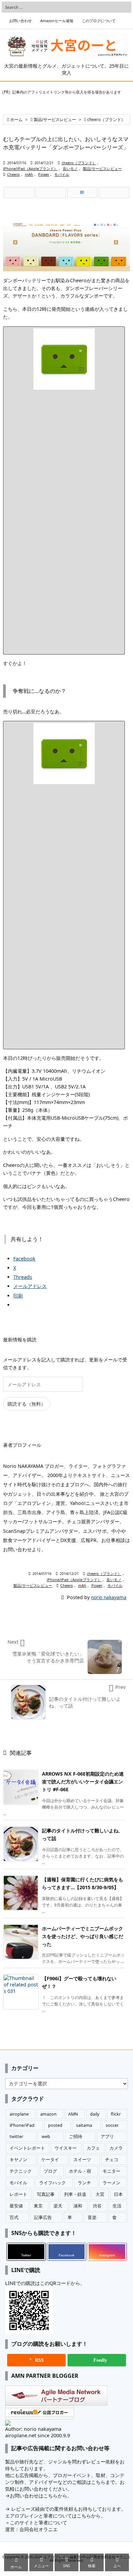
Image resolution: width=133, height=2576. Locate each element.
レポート (18, 2194)
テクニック (21, 2171)
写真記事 (46, 2194)
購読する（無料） (27, 1404)
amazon (48, 2114)
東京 (38, 2206)
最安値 (16, 2206)
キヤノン (18, 2160)
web (46, 2137)
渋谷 (97, 2206)
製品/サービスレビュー (55, 120)
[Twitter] (19, 193)
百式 (14, 2217)
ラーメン (112, 2183)
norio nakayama (109, 1597)
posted (55, 2125)
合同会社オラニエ (39, 2529)
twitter (16, 2137)
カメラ (116, 2148)
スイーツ (82, 2160)
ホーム (16, 120)
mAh (29, 174)
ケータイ (50, 2160)
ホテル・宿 (80, 2171)
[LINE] (114, 193)
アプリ (107, 2137)
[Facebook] (51, 193)
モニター (112, 2171)
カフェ (93, 2148)
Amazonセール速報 (57, 21)
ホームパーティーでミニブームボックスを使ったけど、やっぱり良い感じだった (83, 1936)
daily (95, 2114)
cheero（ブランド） (106, 120)
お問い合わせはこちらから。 (41, 2496)
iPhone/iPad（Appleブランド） (30, 169)
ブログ (50, 2171)
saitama (84, 2125)
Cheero (13, 174)
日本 (118, 2194)
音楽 (92, 2217)
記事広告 (43, 2217)
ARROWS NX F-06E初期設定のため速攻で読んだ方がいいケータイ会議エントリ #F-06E (83, 1782)
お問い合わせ (20, 21)
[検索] (124, 7)
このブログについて (99, 21)
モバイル (62, 174)
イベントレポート (27, 2148)
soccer (112, 2125)
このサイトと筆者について (39, 2522)
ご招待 (76, 2137)
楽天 (58, 2206)
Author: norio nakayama (33, 2429)
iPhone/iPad (22, 2125)
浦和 (78, 2206)
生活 (117, 2206)
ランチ (84, 2183)
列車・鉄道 (75, 2194)
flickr (116, 2114)
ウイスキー (66, 2148)
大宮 (100, 2194)
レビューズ (23, 2509)
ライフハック (53, 2183)
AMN (73, 2114)
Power (44, 174)
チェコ (112, 2160)
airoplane (19, 2114)
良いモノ (70, 169)
